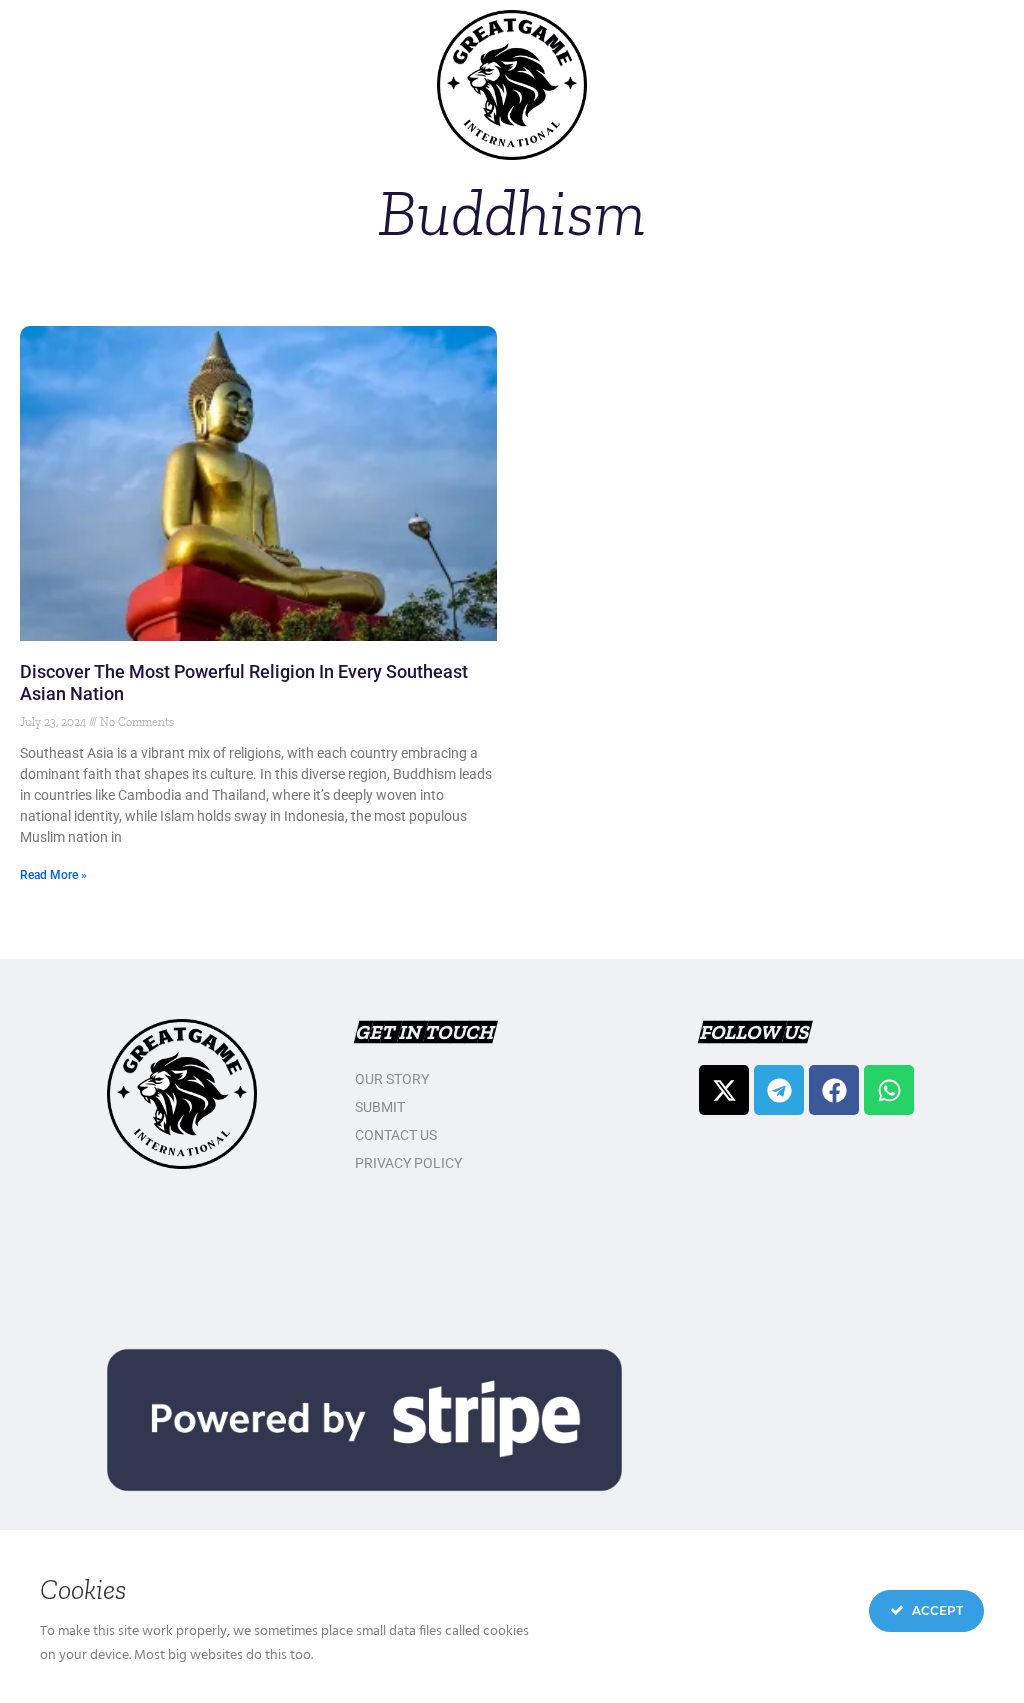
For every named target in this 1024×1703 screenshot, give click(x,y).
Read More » (53, 875)
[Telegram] (779, 1090)
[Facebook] (834, 1090)
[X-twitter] (724, 1090)
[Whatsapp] (889, 1090)
